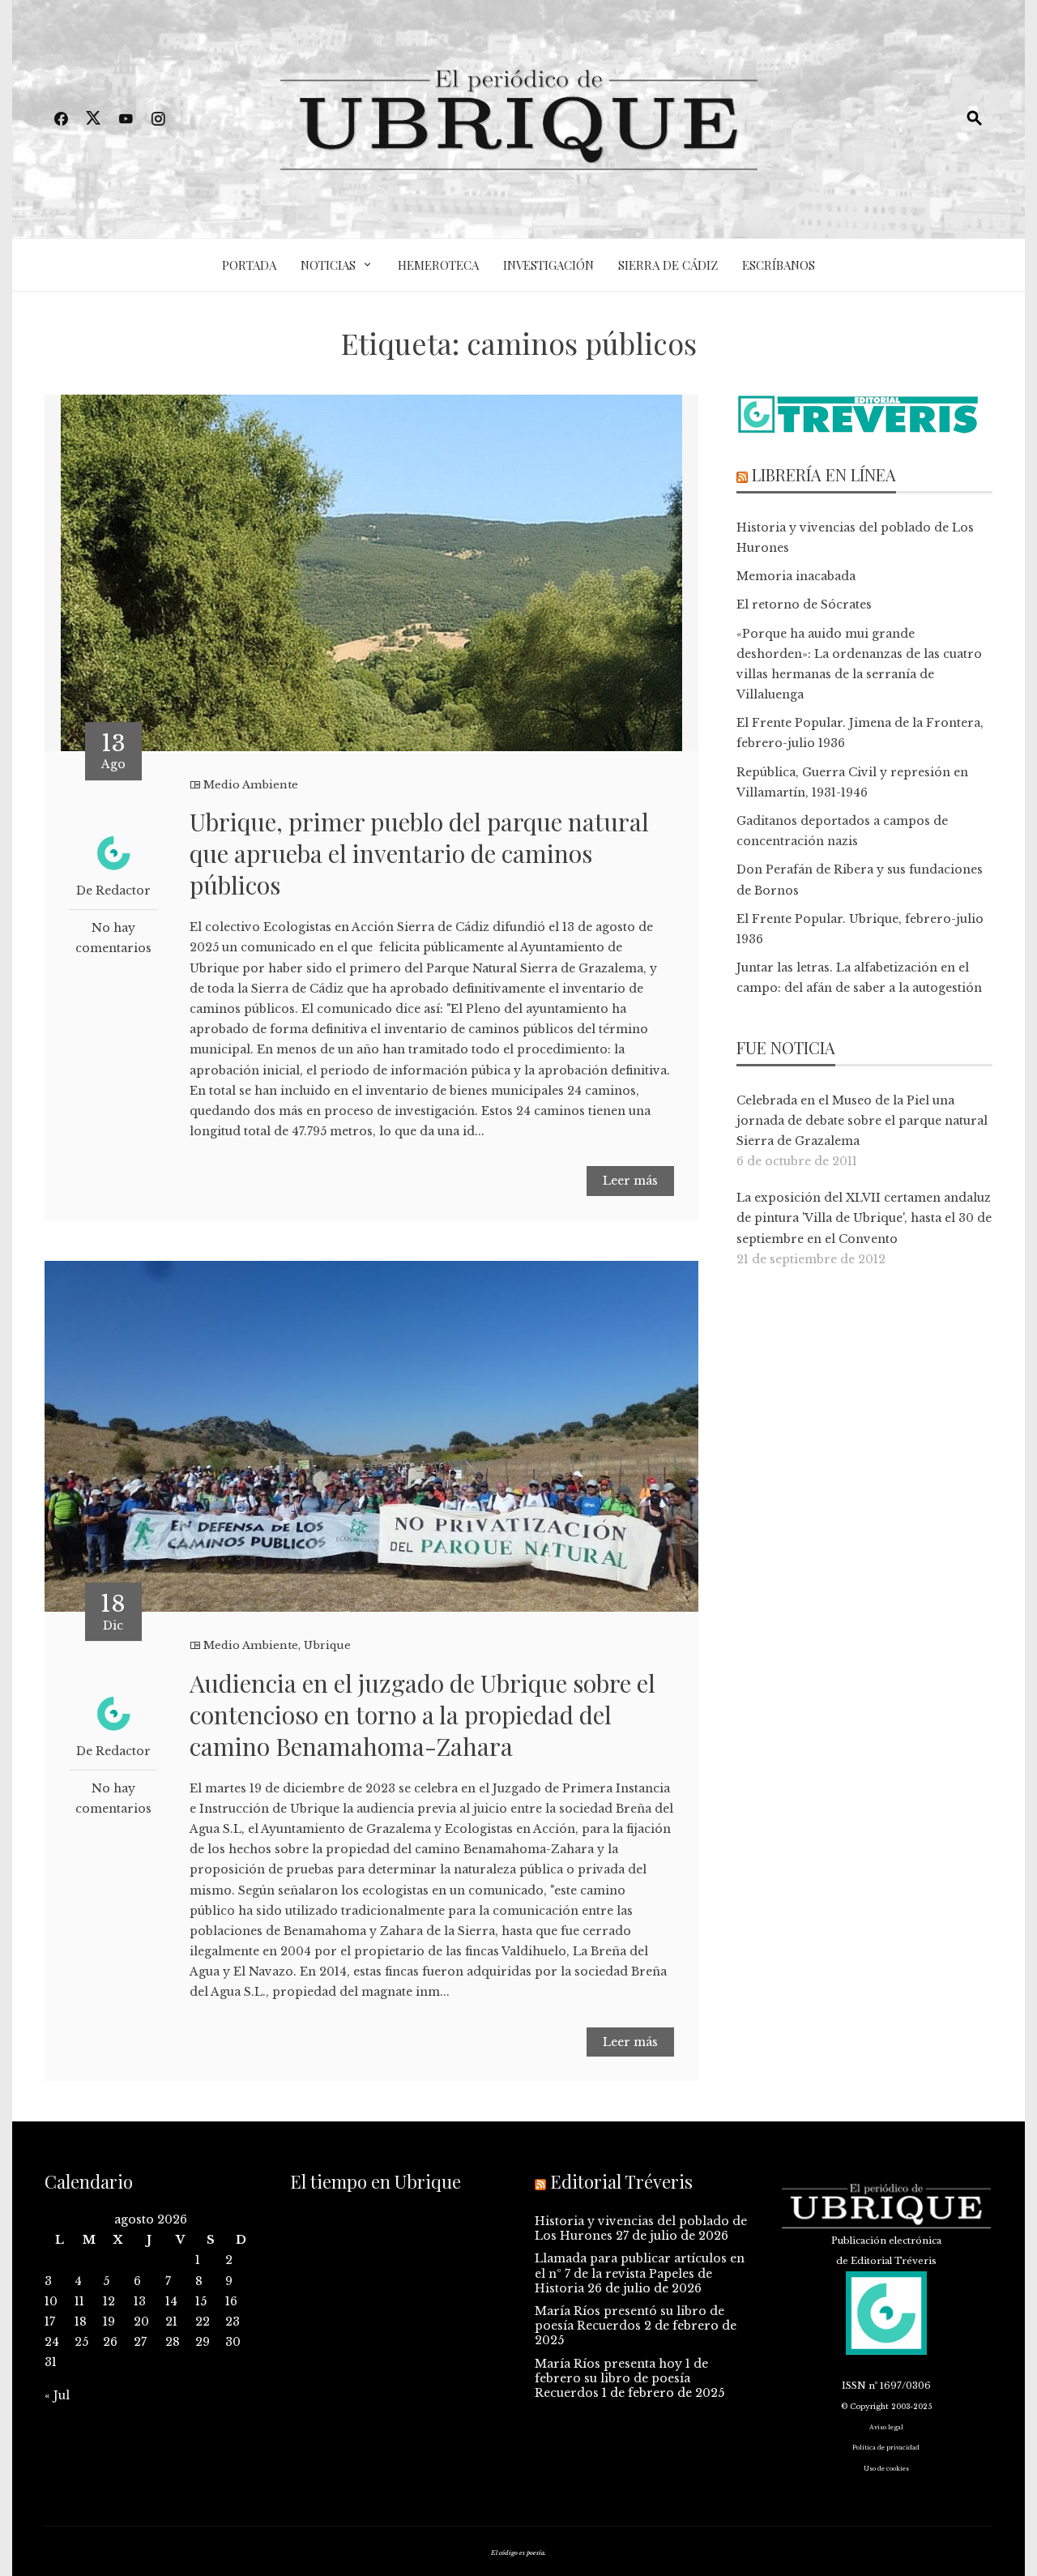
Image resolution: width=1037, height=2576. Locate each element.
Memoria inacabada (796, 576)
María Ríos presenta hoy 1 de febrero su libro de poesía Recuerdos (621, 2378)
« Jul (57, 2395)
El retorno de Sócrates (804, 604)
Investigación (548, 265)
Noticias (328, 265)
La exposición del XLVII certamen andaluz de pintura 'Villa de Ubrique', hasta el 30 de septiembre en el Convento (864, 1218)
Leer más (630, 1181)
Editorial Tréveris (621, 2181)
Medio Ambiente (251, 785)
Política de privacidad (886, 2448)
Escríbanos (779, 265)
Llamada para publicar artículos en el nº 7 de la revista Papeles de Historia (640, 2273)
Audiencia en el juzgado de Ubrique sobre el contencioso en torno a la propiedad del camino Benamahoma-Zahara (422, 1715)
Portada (249, 265)
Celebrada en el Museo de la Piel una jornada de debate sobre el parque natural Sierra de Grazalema (862, 1121)
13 (140, 2301)
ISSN (854, 2386)
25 (81, 2342)
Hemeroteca (438, 265)
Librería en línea (824, 474)
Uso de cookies (886, 2469)
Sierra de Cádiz (668, 265)
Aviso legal (886, 2427)
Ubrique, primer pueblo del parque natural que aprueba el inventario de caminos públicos (419, 853)
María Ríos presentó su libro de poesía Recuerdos (629, 2318)
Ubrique (327, 1645)
